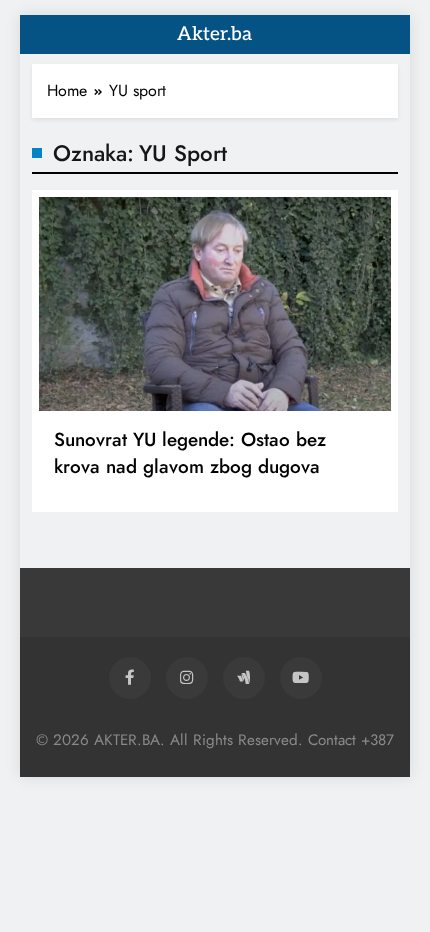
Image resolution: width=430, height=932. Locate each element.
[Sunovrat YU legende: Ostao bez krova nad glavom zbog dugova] (215, 304)
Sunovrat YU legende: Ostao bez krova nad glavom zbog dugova (190, 453)
